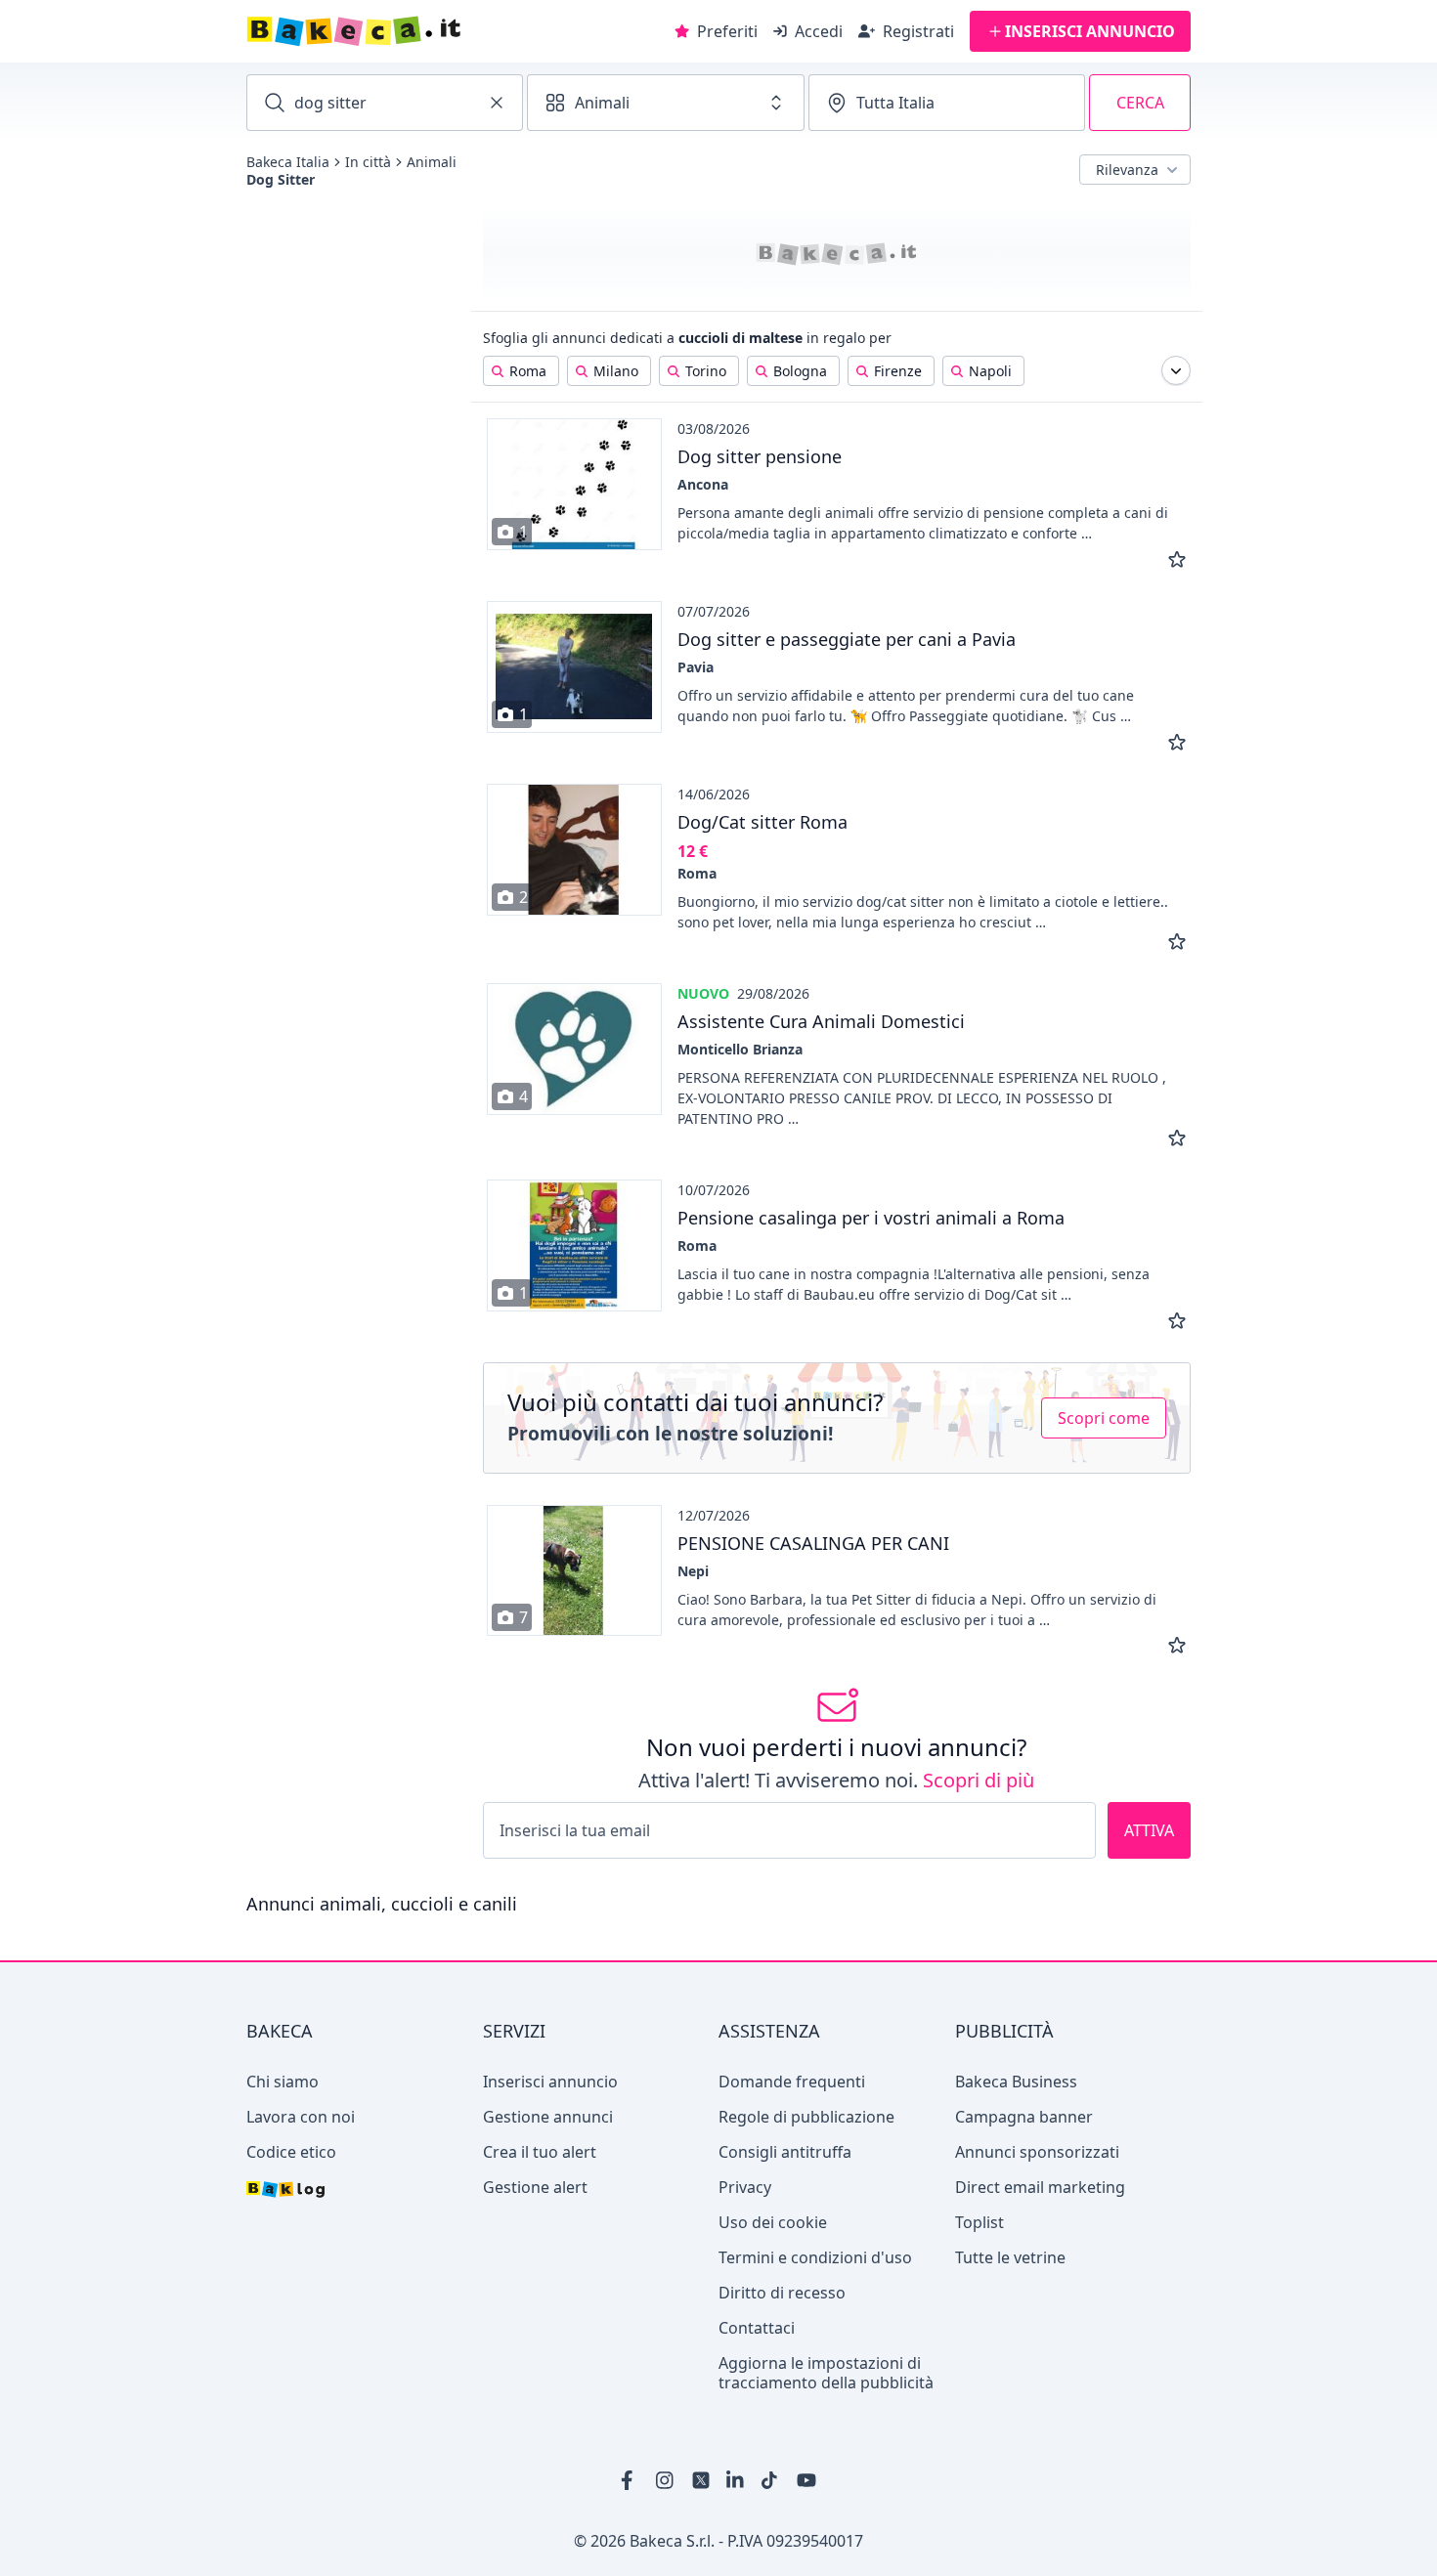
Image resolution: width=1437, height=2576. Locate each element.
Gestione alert (535, 2187)
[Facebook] (631, 2480)
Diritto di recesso (782, 2293)
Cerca (1140, 103)
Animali (432, 162)
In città (368, 162)
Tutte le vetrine (1010, 2257)
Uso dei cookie (773, 2222)
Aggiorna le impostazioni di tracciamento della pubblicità (826, 2373)
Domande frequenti (792, 2082)
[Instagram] (666, 2480)
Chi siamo (283, 2082)
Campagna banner (1024, 2117)
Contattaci (757, 2328)
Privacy (745, 2187)
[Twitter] (701, 2480)
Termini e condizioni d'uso (815, 2257)
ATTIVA (1149, 1830)
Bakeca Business (1016, 2082)
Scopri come (1104, 1418)
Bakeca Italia (288, 162)
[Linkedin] (736, 2480)
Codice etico (291, 2152)
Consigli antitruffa (785, 2152)
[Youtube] (806, 2480)
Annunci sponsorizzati (1037, 2152)
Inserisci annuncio (550, 2082)
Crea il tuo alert (540, 2152)
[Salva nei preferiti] (1177, 560)
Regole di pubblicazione (806, 2117)
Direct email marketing (1040, 2187)
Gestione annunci (548, 2117)
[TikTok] (771, 2480)
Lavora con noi (301, 2117)
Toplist (980, 2222)
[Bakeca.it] (423, 31)
